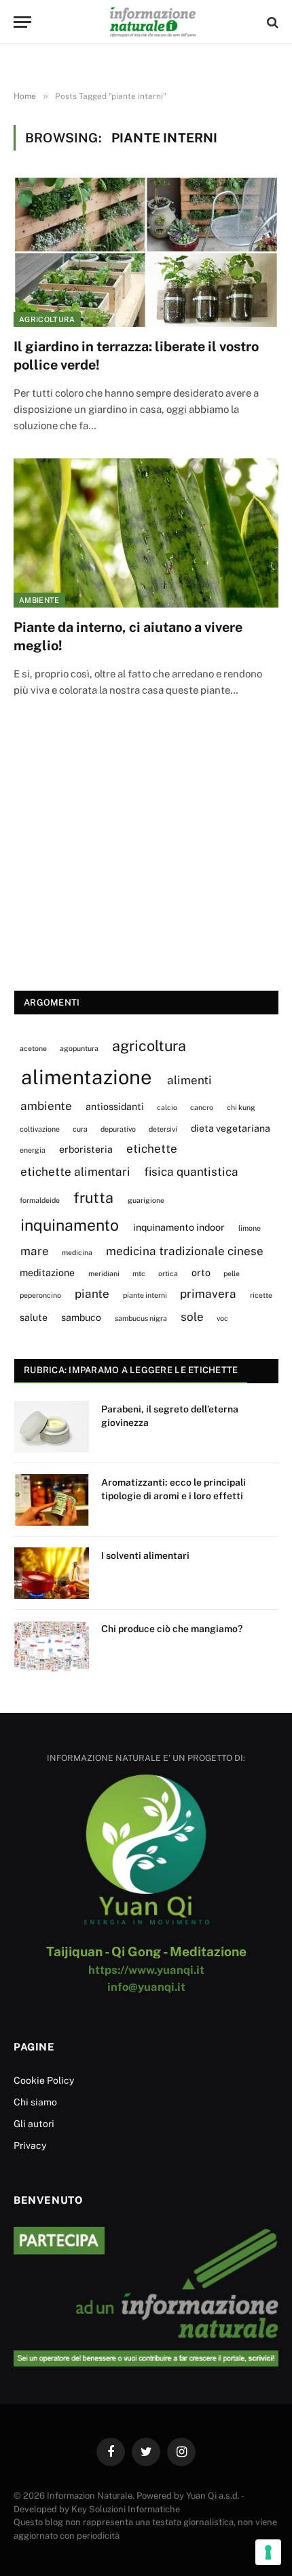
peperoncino (40, 1295)
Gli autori (34, 2124)
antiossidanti (115, 1106)
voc (222, 1318)
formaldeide (40, 1200)
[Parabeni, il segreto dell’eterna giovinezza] (52, 1427)
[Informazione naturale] (153, 22)
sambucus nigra (141, 1318)
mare (35, 1251)
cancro (202, 1107)
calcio (167, 1107)
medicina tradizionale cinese (185, 1251)
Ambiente (39, 600)
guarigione (146, 1200)
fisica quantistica (191, 1172)
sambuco (81, 1317)
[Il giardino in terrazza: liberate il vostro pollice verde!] (146, 252)
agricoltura (149, 1046)
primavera (208, 1294)
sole (192, 1317)
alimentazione (87, 1077)
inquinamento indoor (179, 1227)
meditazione (47, 1272)
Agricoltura (47, 319)
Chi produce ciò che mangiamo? (172, 1629)
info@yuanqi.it (146, 1987)
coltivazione (40, 1129)
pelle (232, 1273)
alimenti (189, 1080)
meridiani (104, 1273)
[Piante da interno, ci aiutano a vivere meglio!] (146, 533)
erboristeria (86, 1149)
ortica (168, 1273)
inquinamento (70, 1225)
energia (33, 1150)
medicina (77, 1252)
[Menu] (22, 22)
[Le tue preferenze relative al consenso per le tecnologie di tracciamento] (268, 2552)
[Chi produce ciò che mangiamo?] (52, 1646)
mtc (139, 1273)
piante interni (145, 1295)
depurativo (118, 1129)
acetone (33, 1048)
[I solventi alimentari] (52, 1573)
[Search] (271, 22)
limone (250, 1228)
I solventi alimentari (145, 1555)
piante (92, 1294)
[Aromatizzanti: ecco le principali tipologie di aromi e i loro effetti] (52, 1500)
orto (201, 1272)
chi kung (241, 1107)
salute (34, 1317)
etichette (152, 1149)
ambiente (46, 1106)
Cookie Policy (44, 2080)
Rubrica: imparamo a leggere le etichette (131, 1370)
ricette (261, 1295)
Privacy (30, 2145)
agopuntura (79, 1048)
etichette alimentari (75, 1172)
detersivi (163, 1129)
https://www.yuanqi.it (146, 1970)
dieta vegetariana (231, 1128)
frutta (93, 1197)
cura (80, 1129)
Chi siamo (35, 2102)
